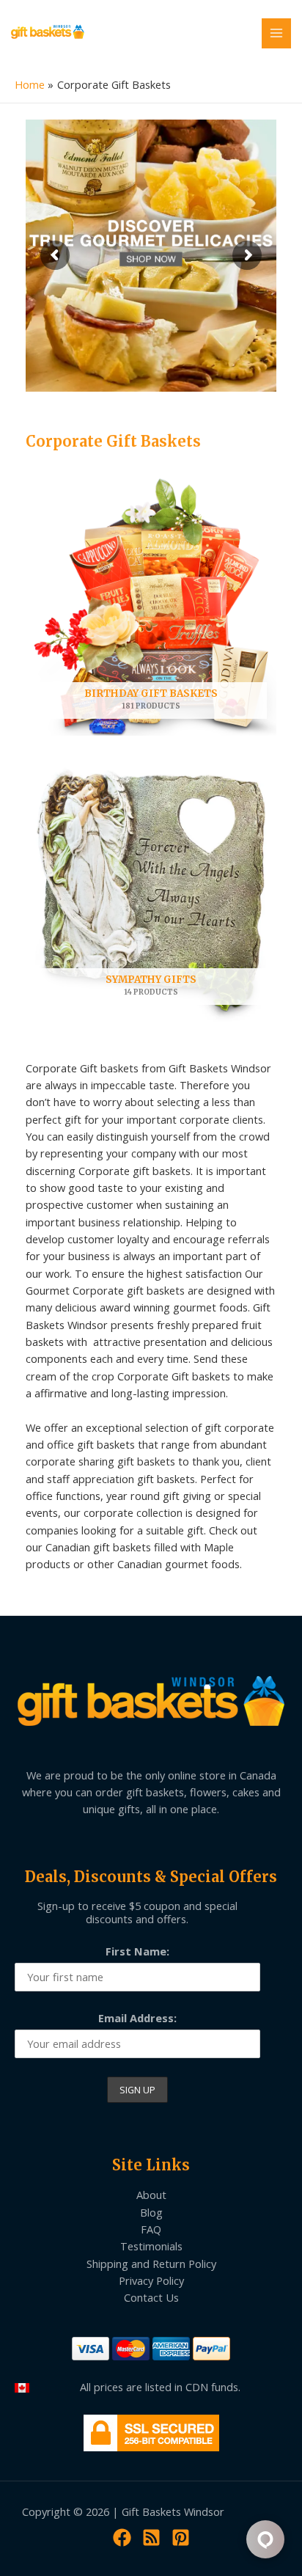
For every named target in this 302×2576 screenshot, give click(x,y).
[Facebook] (122, 2537)
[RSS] (151, 2537)
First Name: (137, 1951)
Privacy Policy (151, 2280)
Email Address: (137, 2018)
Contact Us (151, 2297)
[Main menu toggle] (276, 33)
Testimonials (151, 2246)
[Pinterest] (181, 2537)
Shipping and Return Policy (151, 2264)
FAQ (151, 2229)
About (151, 2195)
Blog (151, 2212)
